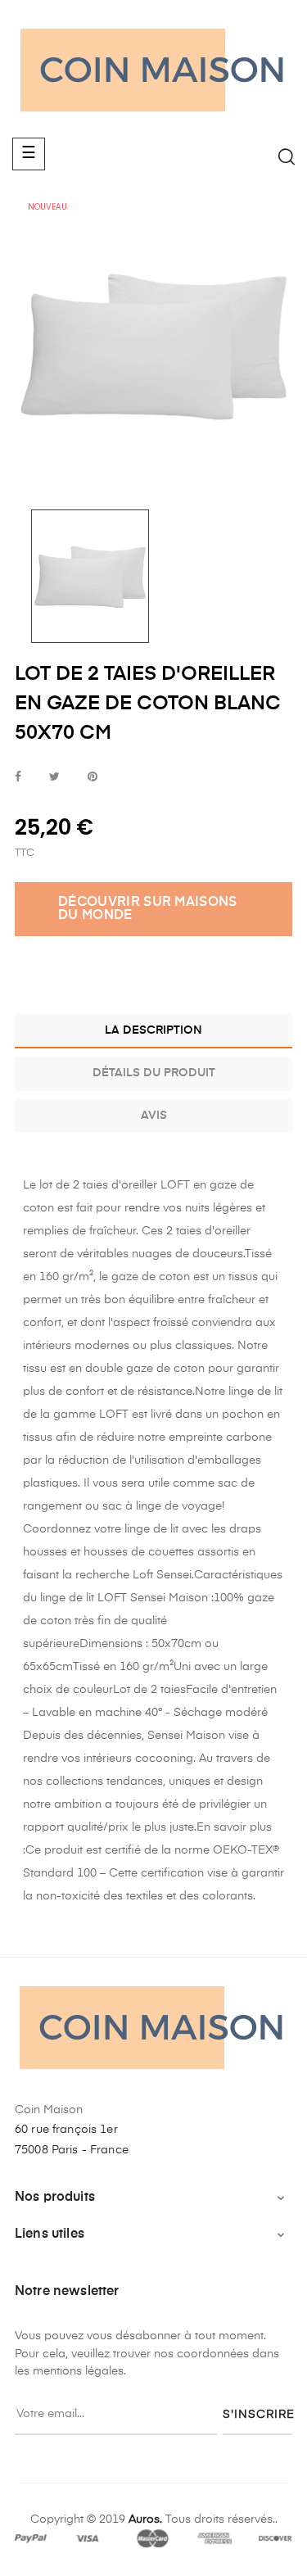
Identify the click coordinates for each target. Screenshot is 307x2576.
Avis (154, 1116)
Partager (18, 778)
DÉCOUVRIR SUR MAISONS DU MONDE (148, 909)
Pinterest (93, 778)
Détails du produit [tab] (154, 1073)
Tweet (54, 778)
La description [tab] (153, 1030)
